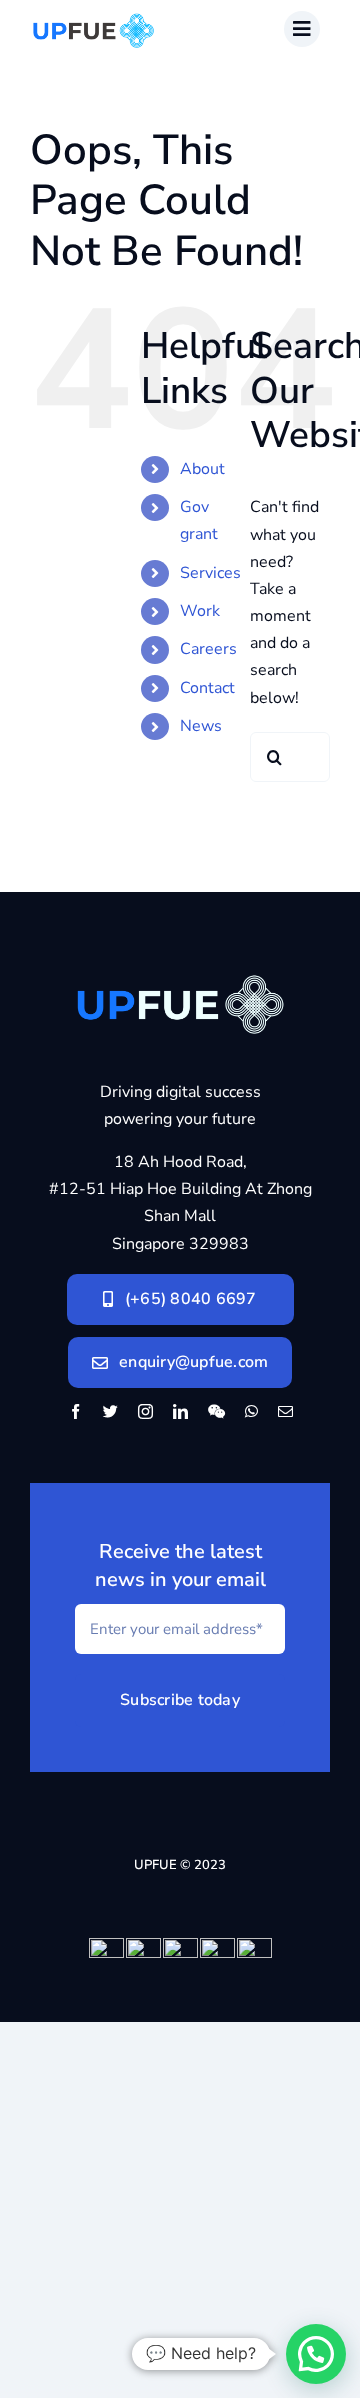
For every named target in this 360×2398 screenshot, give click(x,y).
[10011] (180, 960)
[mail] (285, 1411)
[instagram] (145, 1411)
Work (200, 611)
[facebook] (75, 1411)
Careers (208, 649)
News (201, 726)
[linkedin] (180, 1411)
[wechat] (216, 1411)
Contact (207, 688)
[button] (316, 2354)
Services (210, 573)
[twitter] (110, 1411)
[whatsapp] (251, 1411)
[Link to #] (302, 29)
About (202, 469)
